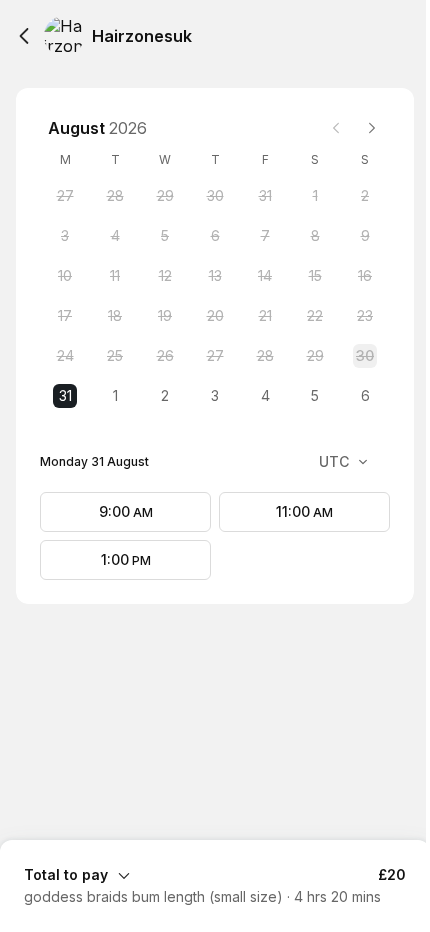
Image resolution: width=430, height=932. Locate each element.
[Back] (24, 36)
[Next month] (372, 128)
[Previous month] (336, 128)
